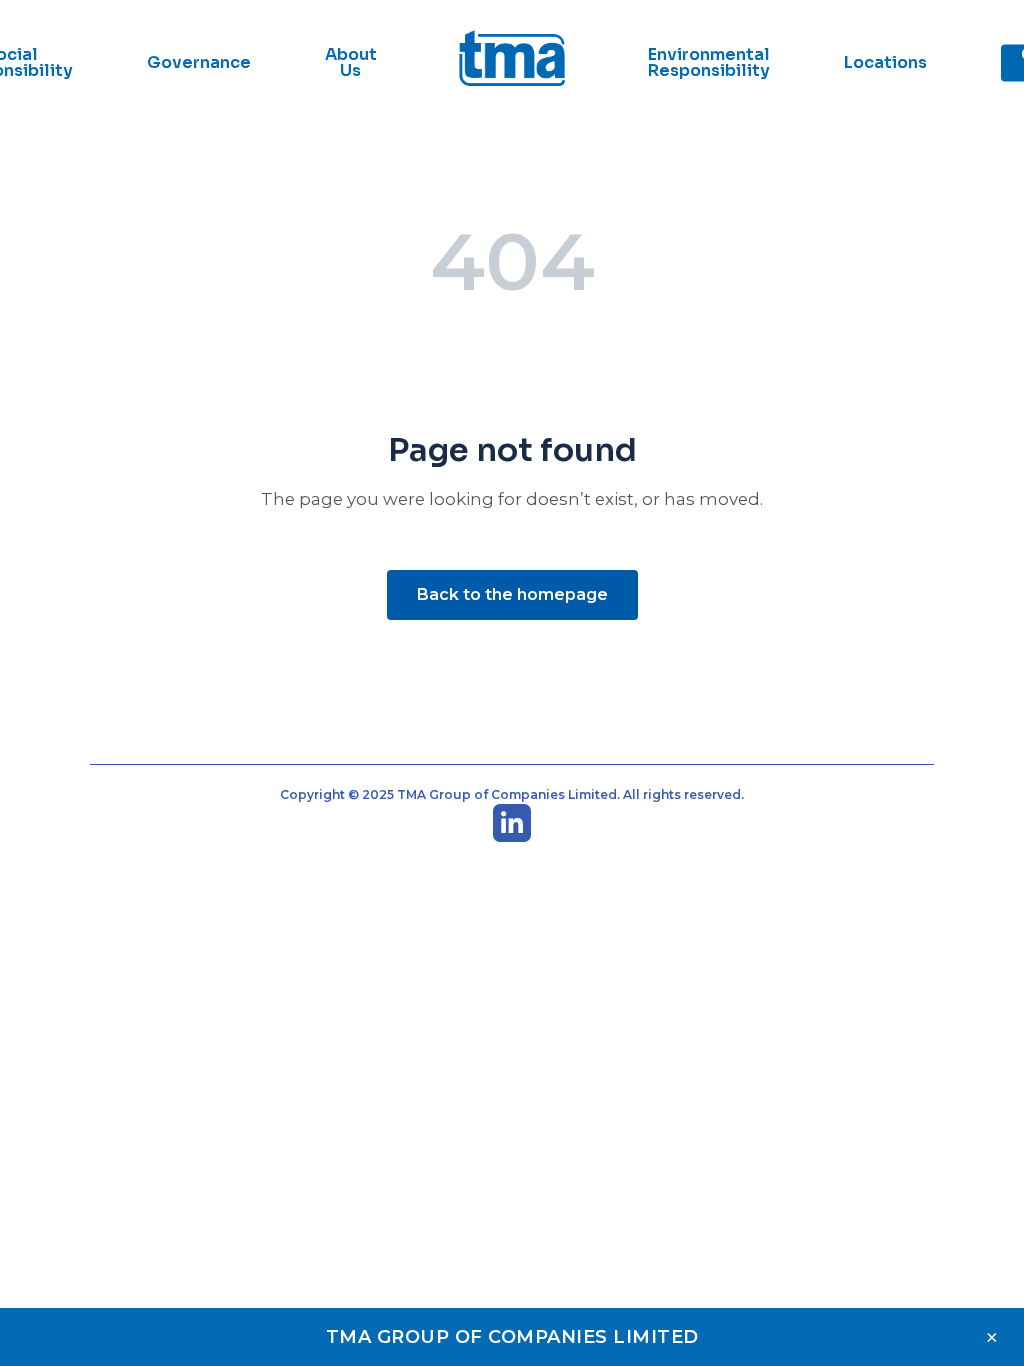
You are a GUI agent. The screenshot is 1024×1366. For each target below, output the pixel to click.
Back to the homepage (512, 594)
